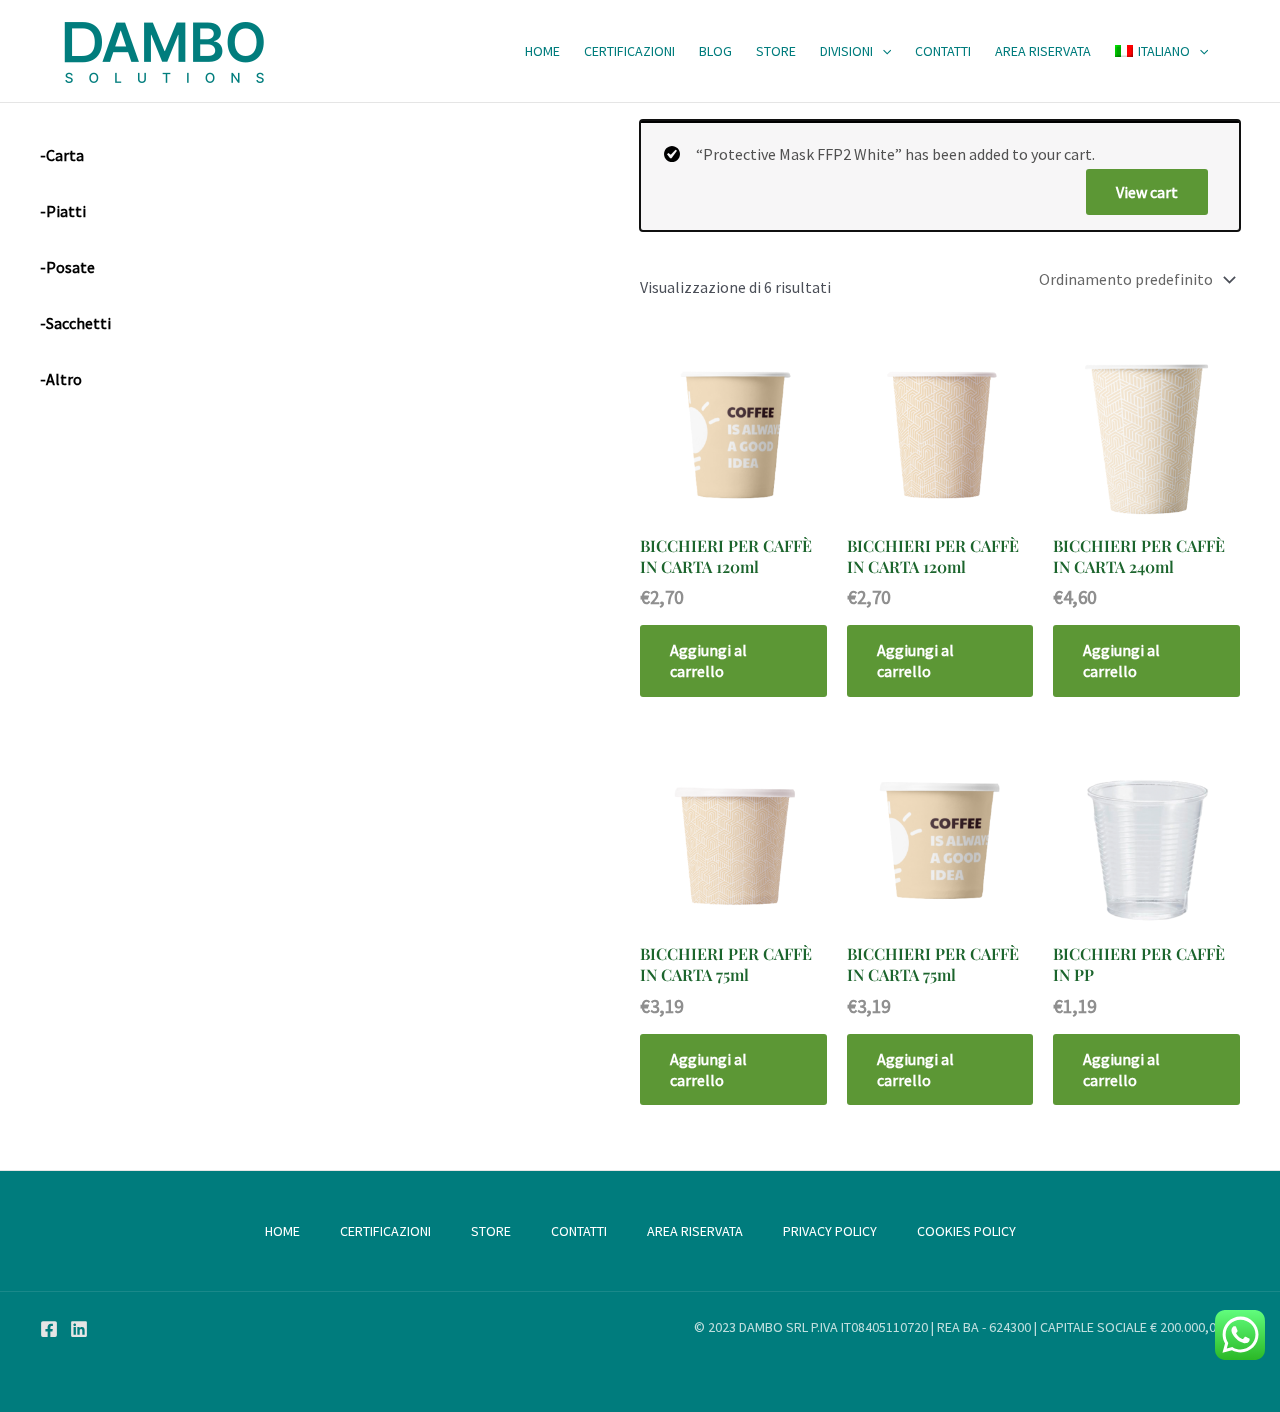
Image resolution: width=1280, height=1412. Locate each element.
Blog (715, 51)
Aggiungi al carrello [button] (708, 660)
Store (776, 51)
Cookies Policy (966, 1231)
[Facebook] (49, 1329)
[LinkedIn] (79, 1329)
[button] (882, 51)
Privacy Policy (830, 1231)
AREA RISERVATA (1043, 51)
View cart (1147, 192)
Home (542, 51)
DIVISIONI (846, 51)
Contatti (943, 51)
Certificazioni (629, 51)
